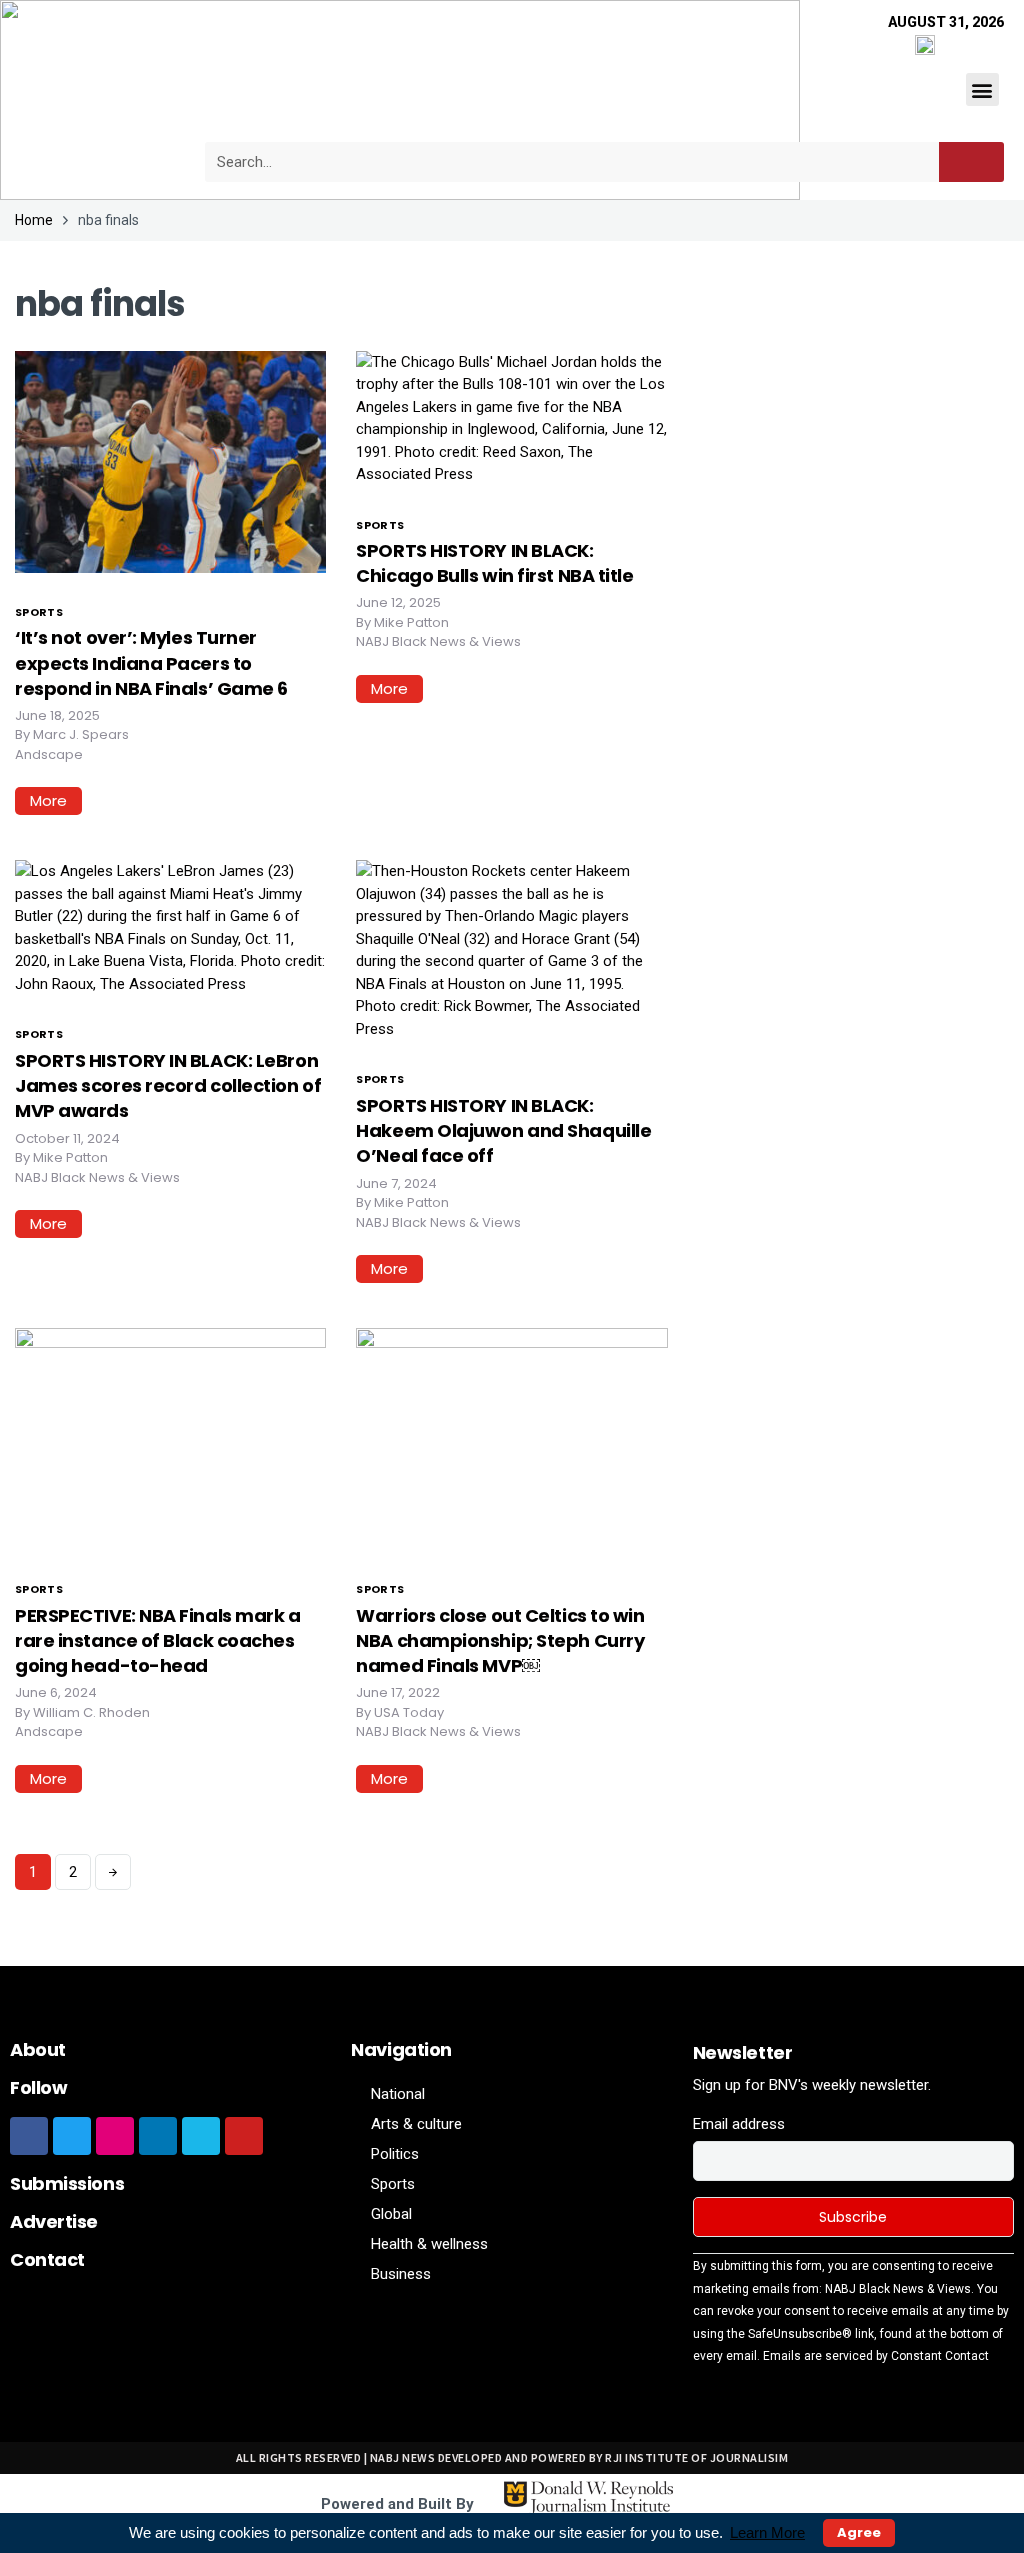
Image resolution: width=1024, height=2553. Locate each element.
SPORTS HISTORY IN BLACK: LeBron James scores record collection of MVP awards (168, 1085)
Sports (39, 612)
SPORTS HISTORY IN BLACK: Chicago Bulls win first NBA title (494, 563)
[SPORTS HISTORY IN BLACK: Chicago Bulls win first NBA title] (511, 417)
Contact (47, 2259)
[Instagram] (115, 2136)
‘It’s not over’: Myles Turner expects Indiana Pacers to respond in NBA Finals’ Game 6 (151, 662)
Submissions (67, 2183)
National (398, 2094)
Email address (739, 2124)
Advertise (54, 2221)
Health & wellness (429, 2244)
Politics (395, 2154)
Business (401, 2274)
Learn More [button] (767, 2532)
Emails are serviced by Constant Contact (876, 2356)
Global (391, 2214)
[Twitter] (72, 2136)
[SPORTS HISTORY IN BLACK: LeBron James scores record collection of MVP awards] (170, 927)
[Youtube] (244, 2136)
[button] (982, 89)
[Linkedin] (158, 2136)
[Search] (971, 162)
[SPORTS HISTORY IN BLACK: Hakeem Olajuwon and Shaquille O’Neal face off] (511, 949)
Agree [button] (859, 2532)
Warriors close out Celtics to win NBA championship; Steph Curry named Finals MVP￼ (500, 1640)
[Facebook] (29, 2136)
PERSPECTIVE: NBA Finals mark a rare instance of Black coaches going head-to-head (158, 1640)
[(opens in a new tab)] (511, 1438)
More (48, 800)
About (38, 2049)
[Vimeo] (201, 2136)
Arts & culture (416, 2124)
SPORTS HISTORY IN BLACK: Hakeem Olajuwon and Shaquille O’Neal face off (503, 1130)
